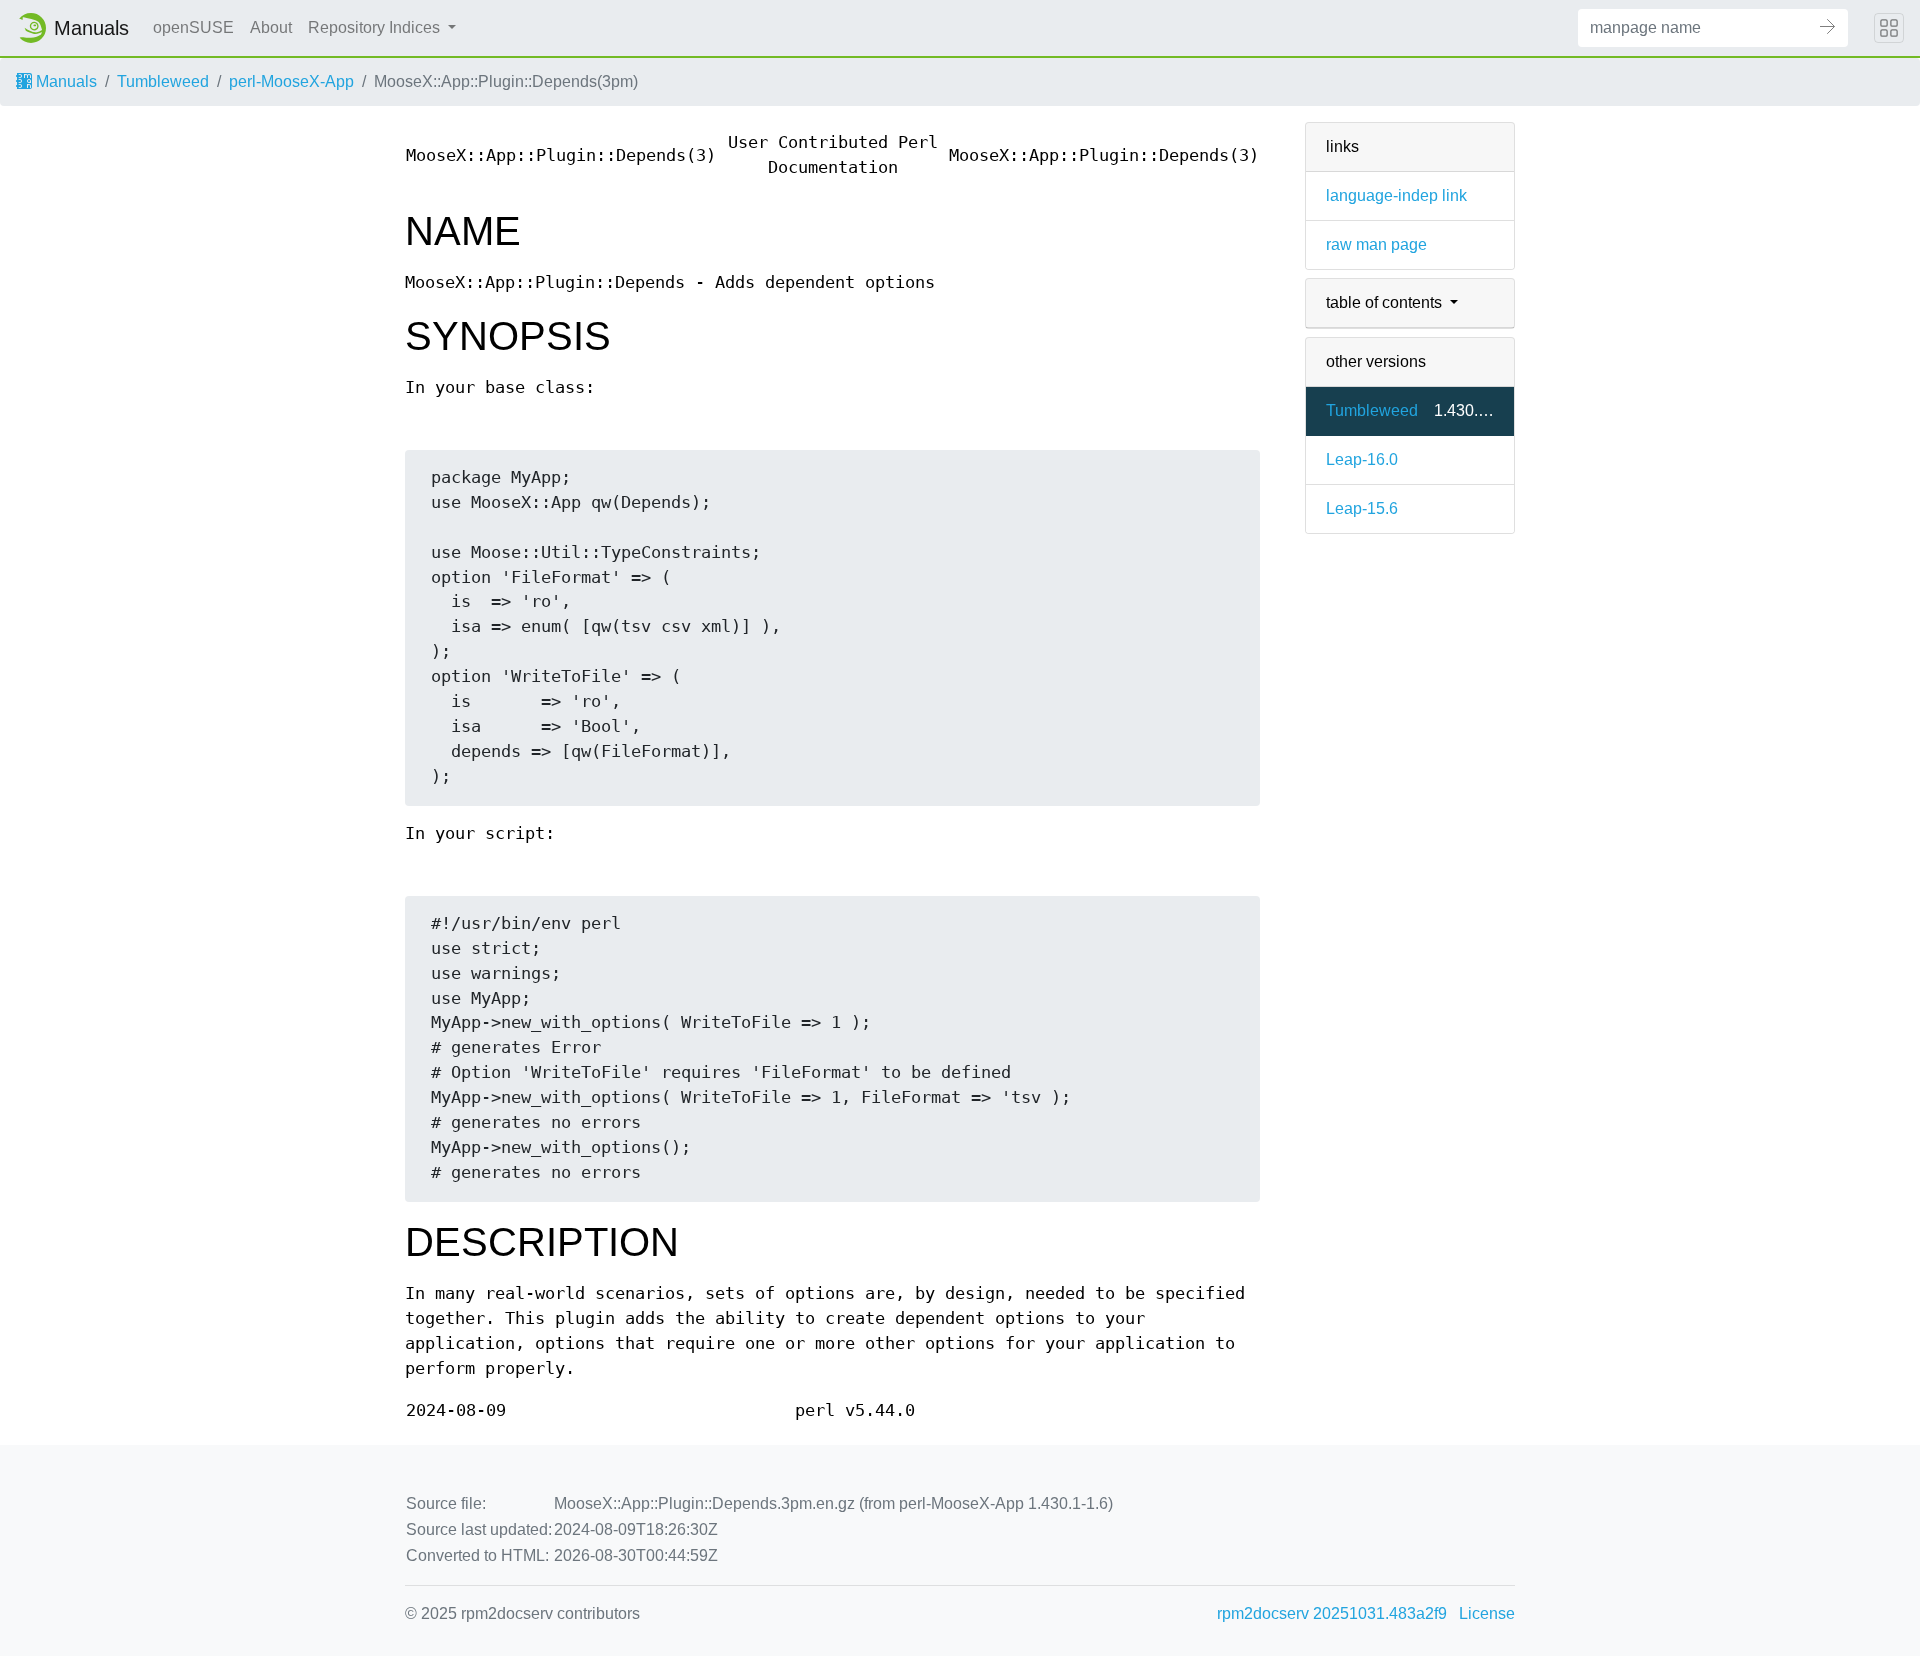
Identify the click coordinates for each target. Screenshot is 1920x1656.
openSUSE (193, 27)
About (271, 27)
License (1487, 1613)
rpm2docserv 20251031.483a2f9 (1332, 1613)
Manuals (64, 81)
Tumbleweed (163, 81)
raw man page (1376, 244)
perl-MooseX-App (291, 81)
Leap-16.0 (1362, 459)
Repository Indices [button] (376, 27)
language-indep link (1396, 195)
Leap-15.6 (1362, 508)
